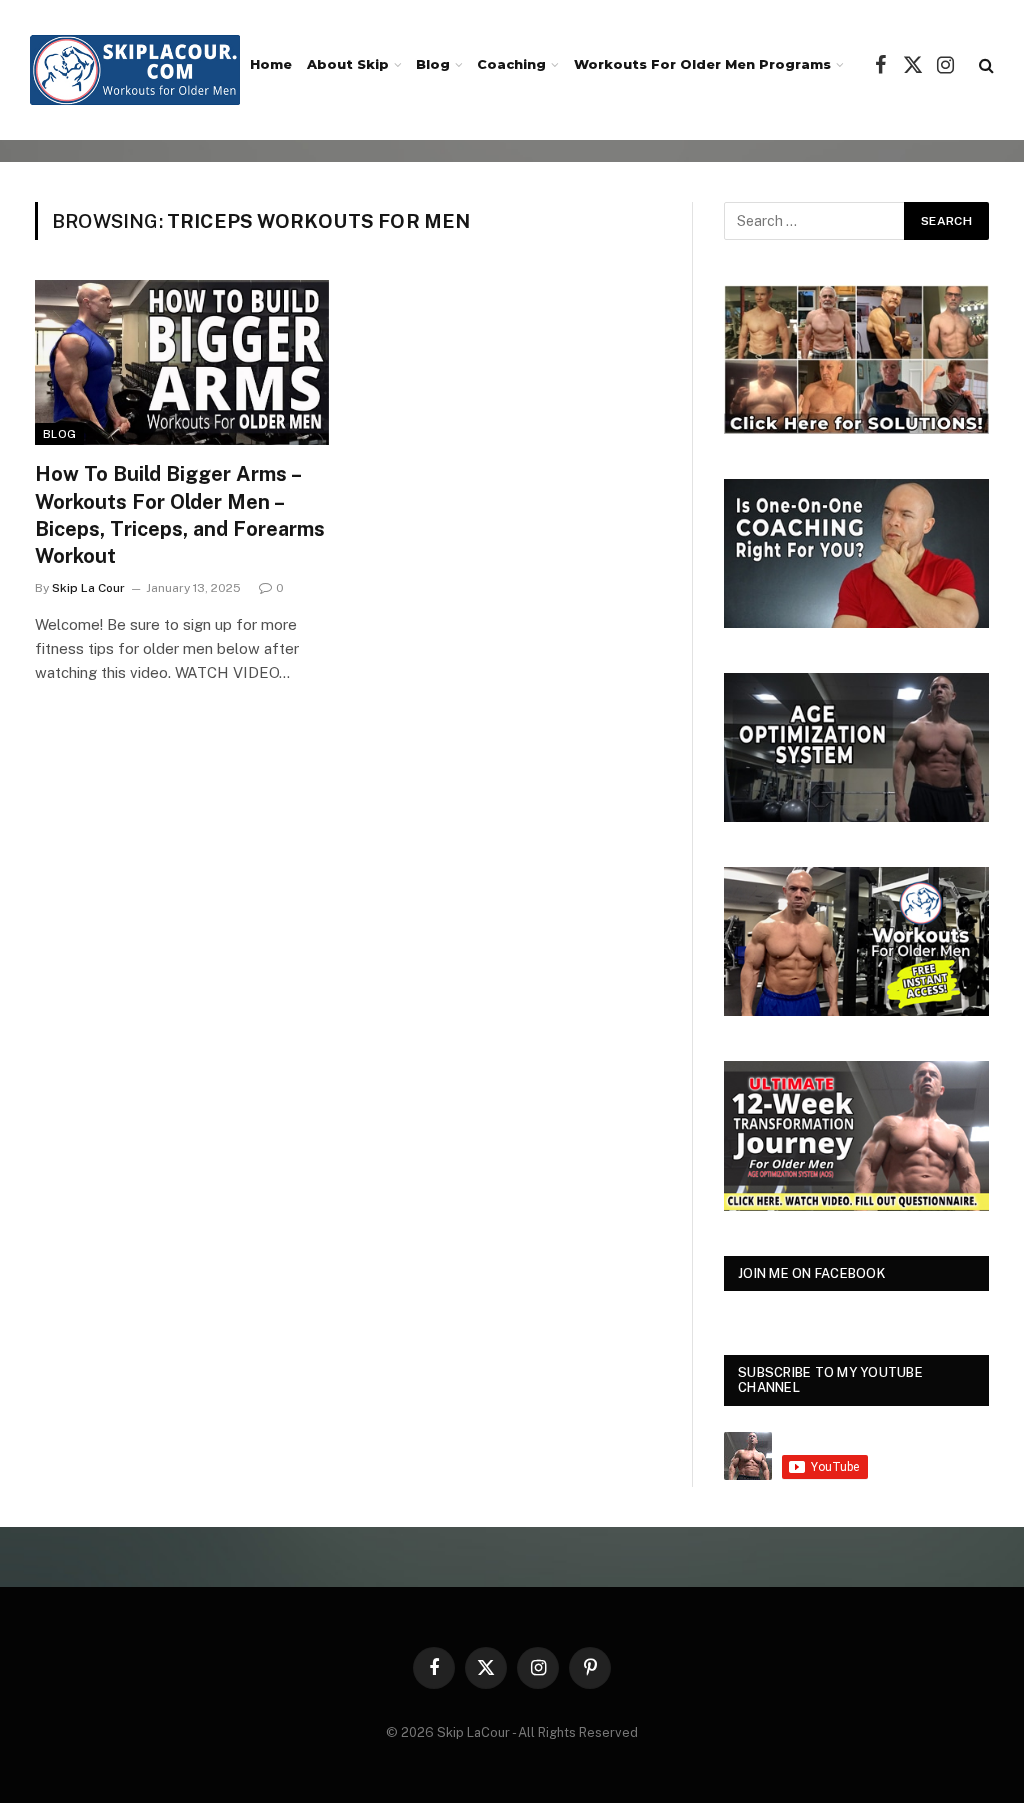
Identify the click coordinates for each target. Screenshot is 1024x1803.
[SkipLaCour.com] (135, 70)
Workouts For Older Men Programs (702, 64)
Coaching (511, 64)
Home (271, 64)
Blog (433, 64)
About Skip (348, 64)
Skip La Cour (88, 588)
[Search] (984, 65)
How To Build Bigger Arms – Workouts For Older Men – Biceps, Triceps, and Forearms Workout (180, 515)
